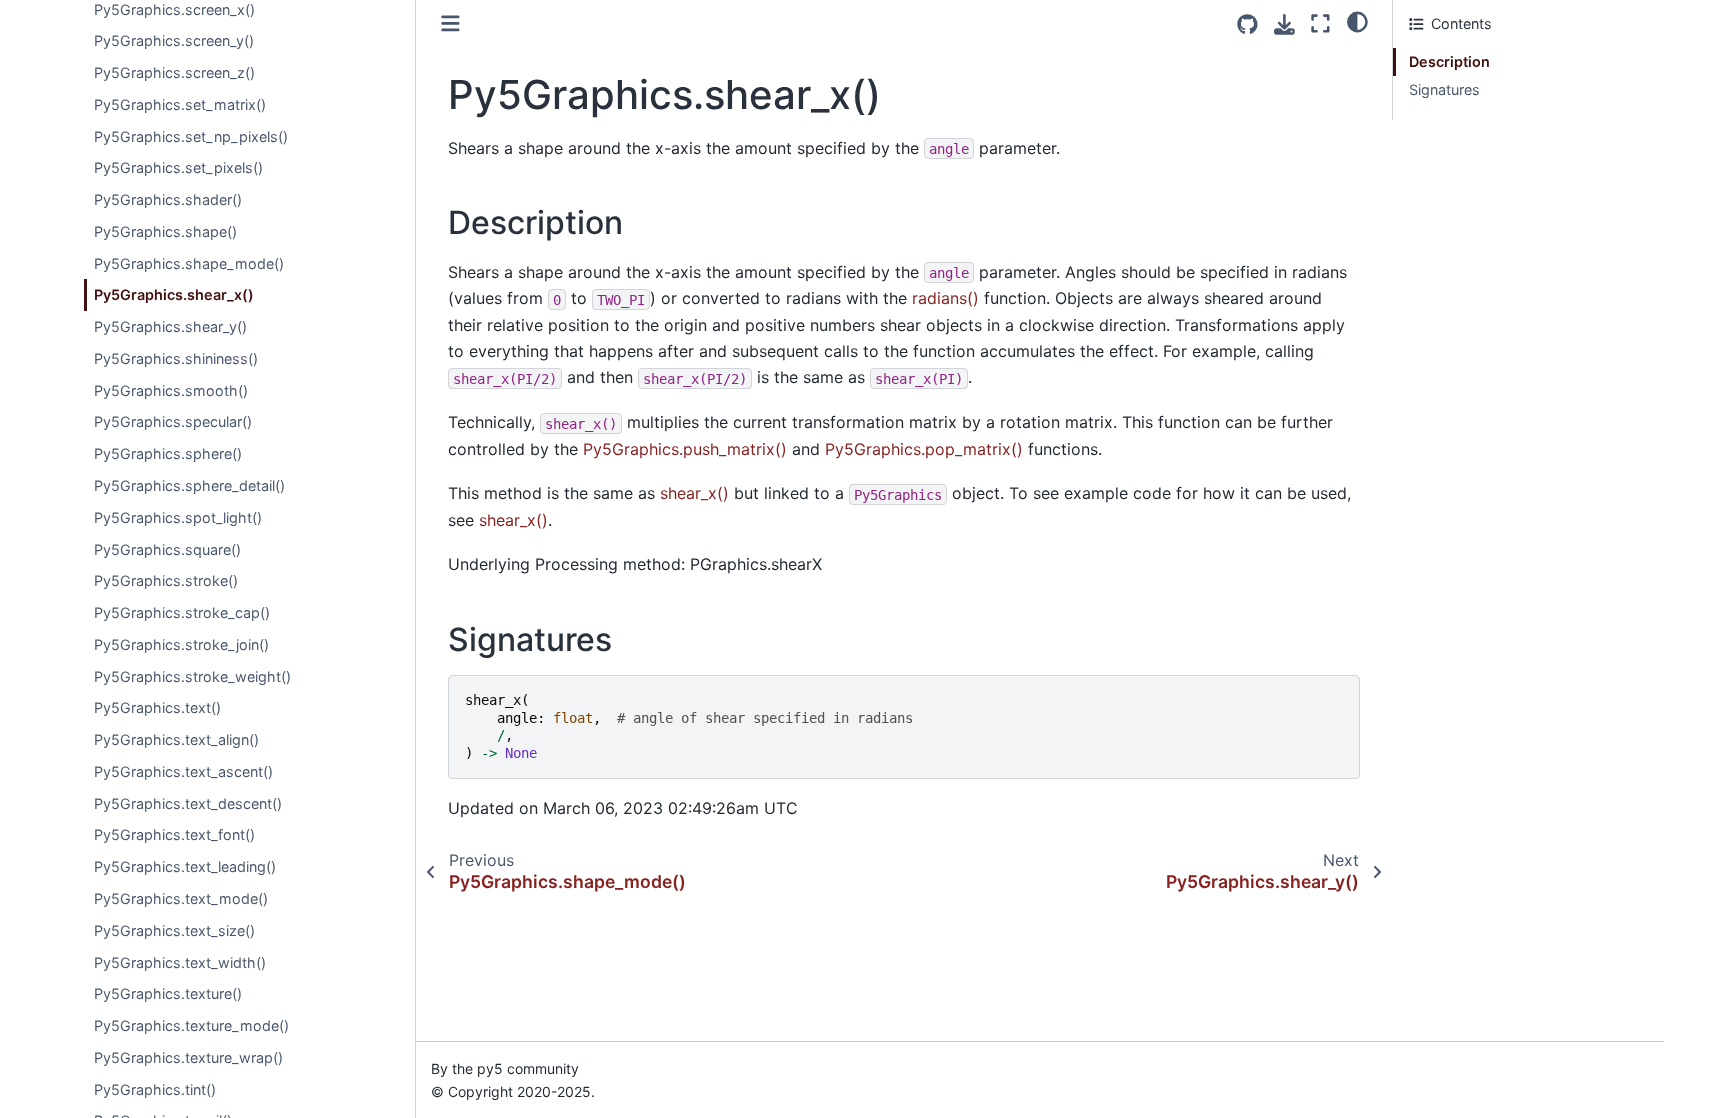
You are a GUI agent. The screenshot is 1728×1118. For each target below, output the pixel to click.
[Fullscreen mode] (1320, 23)
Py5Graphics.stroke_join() (181, 644)
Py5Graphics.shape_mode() (189, 263)
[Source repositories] (1247, 24)
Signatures (1444, 89)
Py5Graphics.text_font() (174, 834)
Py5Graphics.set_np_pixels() (191, 136)
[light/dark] (1357, 21)
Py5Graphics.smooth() (171, 390)
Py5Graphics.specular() (173, 421)
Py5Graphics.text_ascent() (183, 771)
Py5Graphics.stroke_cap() (182, 612)
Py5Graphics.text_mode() (181, 898)
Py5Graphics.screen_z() (174, 72)
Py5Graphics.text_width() (180, 962)
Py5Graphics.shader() (168, 199)
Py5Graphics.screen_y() (174, 40)
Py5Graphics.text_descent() (188, 803)
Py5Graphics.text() (157, 707)
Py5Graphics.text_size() (174, 930)
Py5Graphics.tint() (155, 1089)
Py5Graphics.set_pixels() (178, 167)
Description (1449, 61)
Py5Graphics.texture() (168, 993)
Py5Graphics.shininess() (176, 358)
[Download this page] (1284, 24)
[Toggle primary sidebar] (450, 23)
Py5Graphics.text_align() (176, 739)
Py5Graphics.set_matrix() (180, 104)
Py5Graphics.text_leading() (185, 866)
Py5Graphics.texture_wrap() (188, 1057)
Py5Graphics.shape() (165, 231)
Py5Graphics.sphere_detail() (189, 485)
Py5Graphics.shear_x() (174, 294)
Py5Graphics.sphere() (168, 453)
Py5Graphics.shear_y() (170, 326)
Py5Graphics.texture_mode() (191, 1025)
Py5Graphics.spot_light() (178, 517)
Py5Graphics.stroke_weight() (192, 676)
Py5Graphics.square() (167, 549)
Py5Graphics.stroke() (166, 580)
